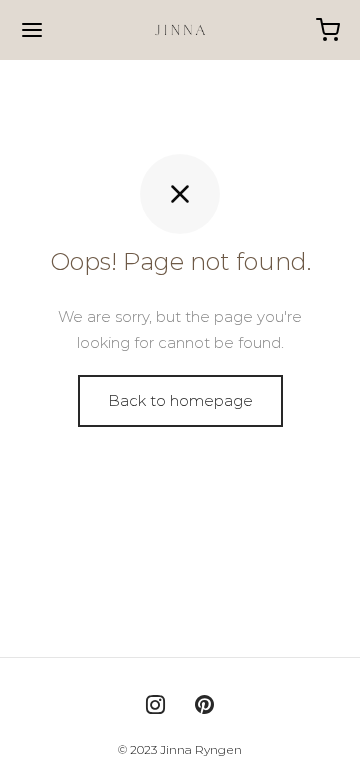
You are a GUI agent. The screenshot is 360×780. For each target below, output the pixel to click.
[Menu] (32, 30)
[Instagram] (155, 706)
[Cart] (328, 30)
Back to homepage (180, 400)
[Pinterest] (204, 706)
